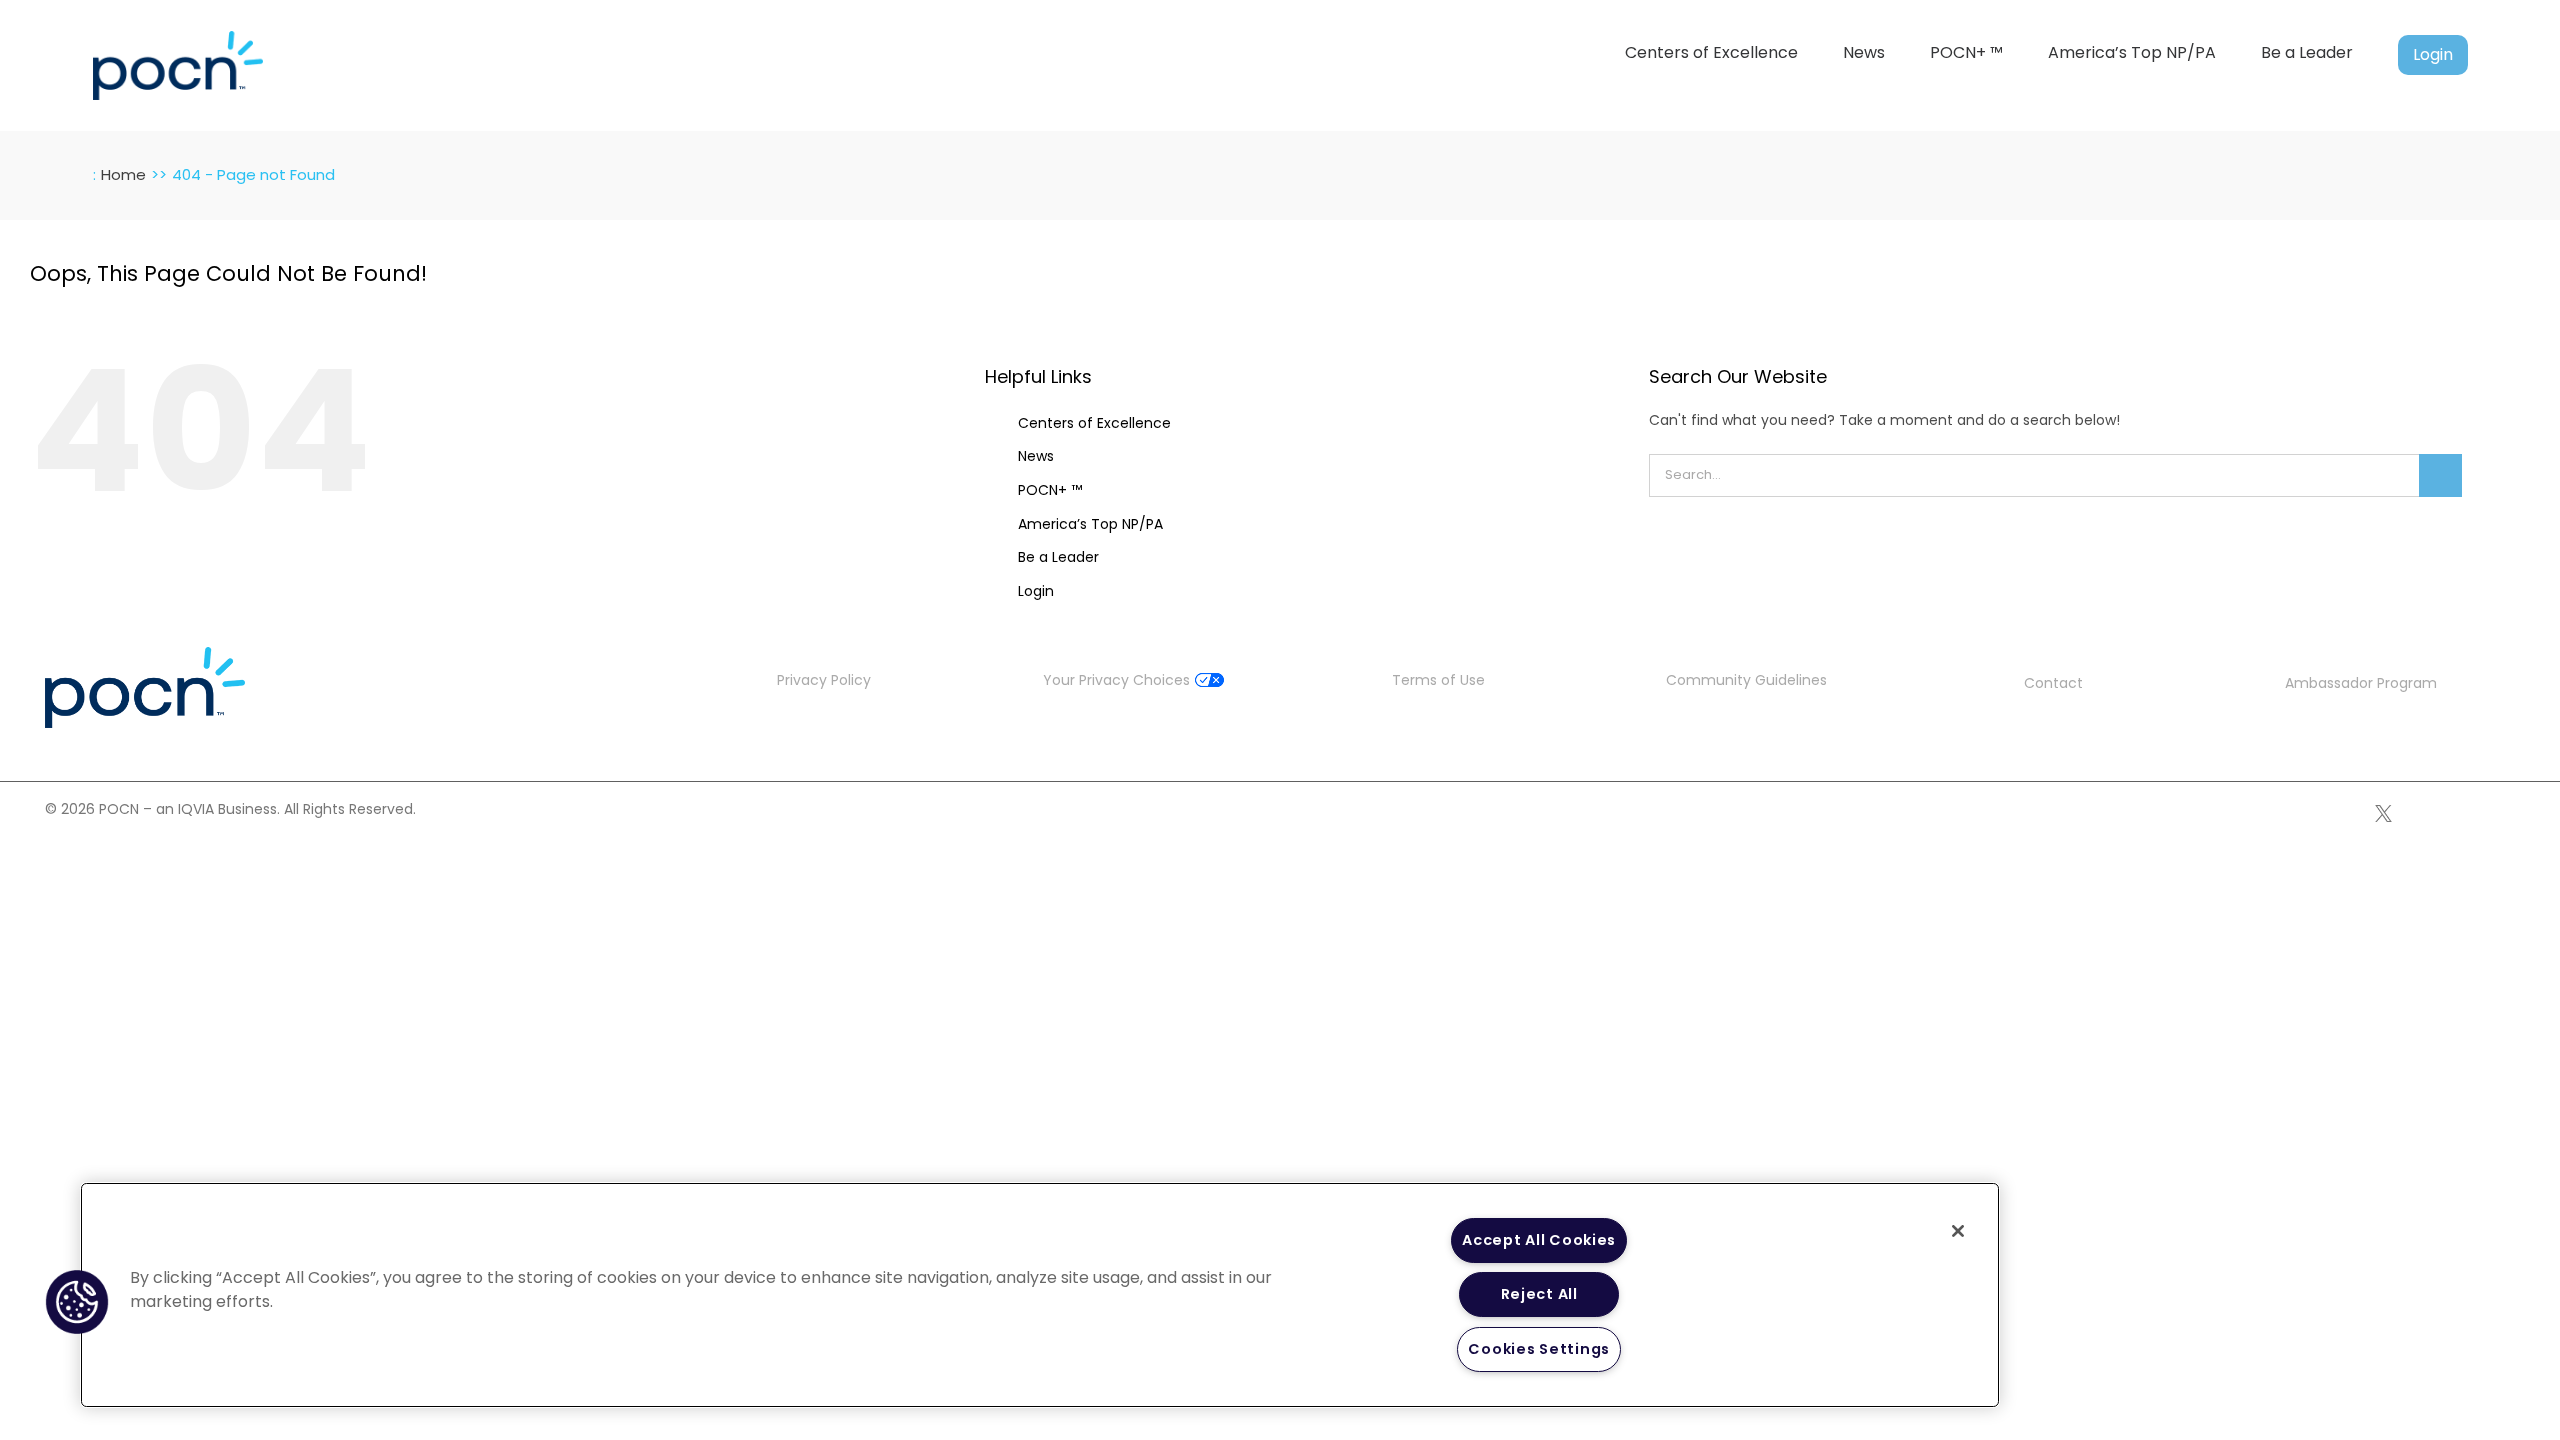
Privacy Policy (824, 680)
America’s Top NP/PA (1090, 524)
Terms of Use (1438, 680)
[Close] (1958, 1231)
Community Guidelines (1746, 680)
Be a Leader (1058, 557)
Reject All (1539, 1294)
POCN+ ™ (1050, 490)
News (1036, 456)
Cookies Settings (1539, 1349)
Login (1036, 591)
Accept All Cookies (1539, 1240)
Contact (2053, 683)
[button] (77, 1302)
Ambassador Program (2361, 683)
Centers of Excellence (1094, 423)
